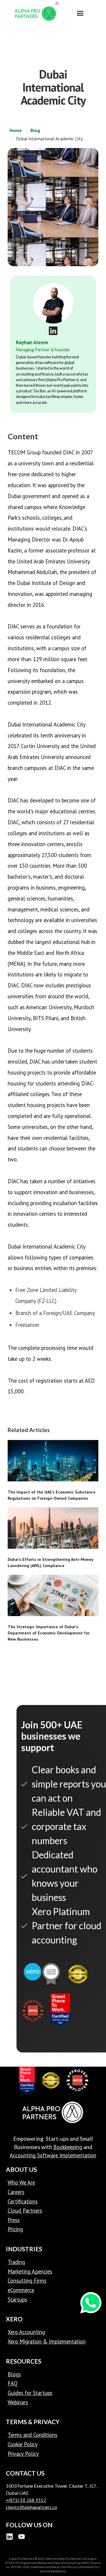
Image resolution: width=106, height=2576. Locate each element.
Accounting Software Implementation (53, 2155)
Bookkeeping (68, 2147)
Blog (35, 130)
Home (16, 130)
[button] (80, 13)
